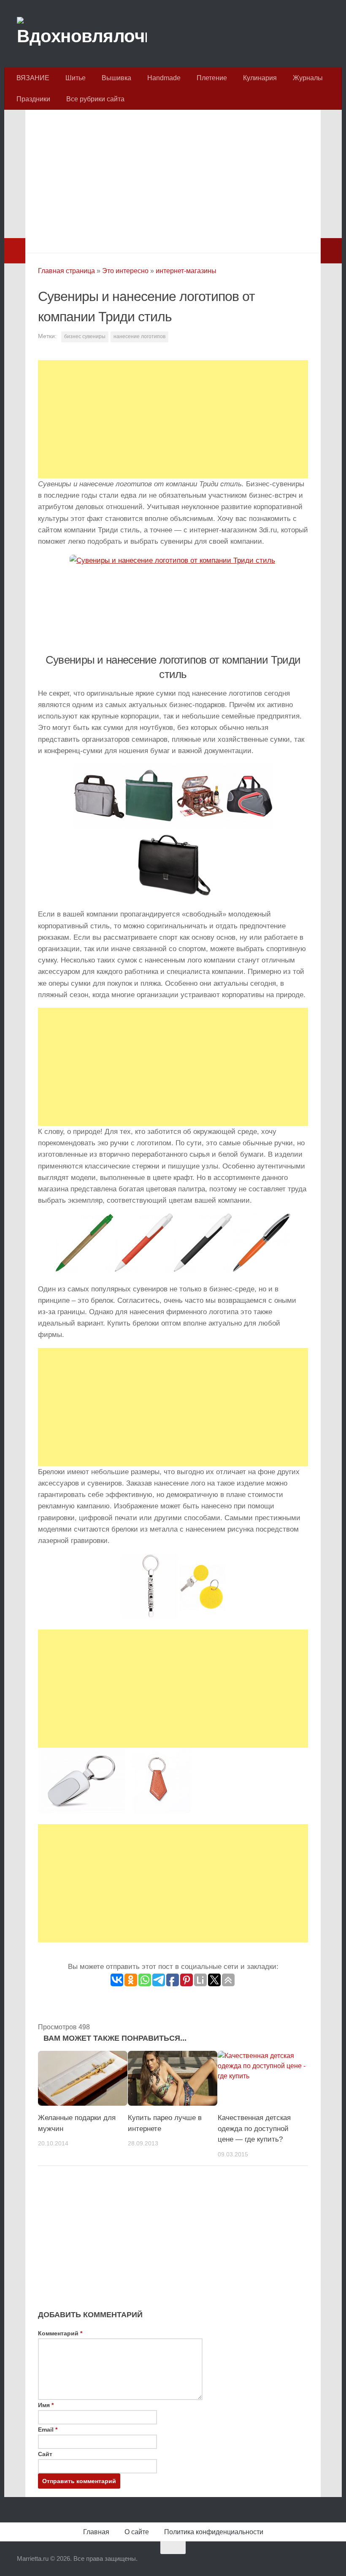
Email (48, 2430)
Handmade (164, 78)
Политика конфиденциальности (214, 2532)
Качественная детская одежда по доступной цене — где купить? (254, 2129)
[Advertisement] (173, 179)
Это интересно (125, 271)
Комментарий (60, 2333)
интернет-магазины (186, 271)
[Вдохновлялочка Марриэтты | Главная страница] (82, 34)
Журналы (308, 78)
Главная (96, 2532)
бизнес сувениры (85, 336)
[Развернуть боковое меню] (15, 251)
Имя (46, 2405)
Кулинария (260, 78)
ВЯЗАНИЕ (33, 78)
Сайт (45, 2454)
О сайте (137, 2532)
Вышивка (116, 78)
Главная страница (66, 271)
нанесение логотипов (139, 336)
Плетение (212, 78)
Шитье (76, 78)
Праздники (33, 99)
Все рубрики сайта (95, 99)
